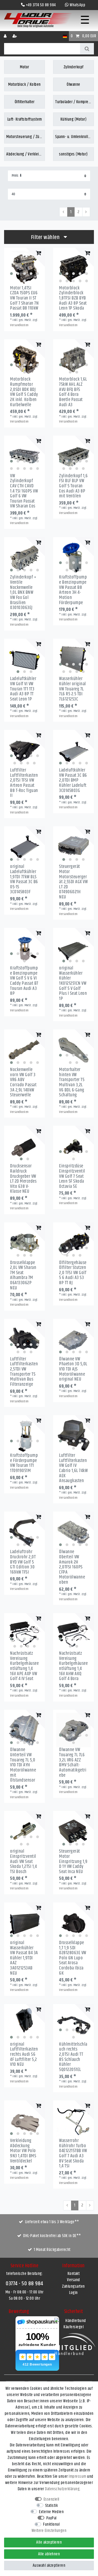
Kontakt (74, 2274)
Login (73, 2293)
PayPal (51, 2518)
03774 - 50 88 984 (24, 2284)
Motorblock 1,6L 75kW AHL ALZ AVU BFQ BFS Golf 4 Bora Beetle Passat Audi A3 (73, 392)
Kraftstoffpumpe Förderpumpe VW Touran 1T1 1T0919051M (24, 1463)
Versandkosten (19, 325)
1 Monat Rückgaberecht (52, 2250)
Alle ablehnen (49, 2554)
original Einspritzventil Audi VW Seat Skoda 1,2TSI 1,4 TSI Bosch (23, 1861)
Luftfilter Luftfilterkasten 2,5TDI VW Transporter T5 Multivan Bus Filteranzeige (24, 1372)
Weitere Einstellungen (49, 2531)
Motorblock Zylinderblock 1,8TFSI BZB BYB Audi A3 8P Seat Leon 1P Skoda (73, 298)
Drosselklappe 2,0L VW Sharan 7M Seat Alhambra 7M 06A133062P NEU (23, 1275)
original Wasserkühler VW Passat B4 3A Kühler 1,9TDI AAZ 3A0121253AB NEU (24, 1958)
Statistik (52, 2506)
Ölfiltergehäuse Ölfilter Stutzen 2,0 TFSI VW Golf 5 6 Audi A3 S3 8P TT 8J (73, 1273)
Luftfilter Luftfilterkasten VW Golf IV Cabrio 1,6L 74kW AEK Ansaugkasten (73, 1468)
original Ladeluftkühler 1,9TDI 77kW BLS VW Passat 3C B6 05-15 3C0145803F (24, 879)
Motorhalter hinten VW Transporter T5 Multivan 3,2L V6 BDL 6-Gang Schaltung (72, 1082)
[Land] (65, 36)
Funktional (51, 2524)
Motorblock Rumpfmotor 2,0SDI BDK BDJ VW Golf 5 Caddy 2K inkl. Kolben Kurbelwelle (24, 392)
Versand (73, 2280)
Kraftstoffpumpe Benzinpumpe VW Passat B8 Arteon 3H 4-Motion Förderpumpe (73, 590)
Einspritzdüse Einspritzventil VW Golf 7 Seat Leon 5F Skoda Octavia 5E (72, 1176)
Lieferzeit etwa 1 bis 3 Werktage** (52, 2222)
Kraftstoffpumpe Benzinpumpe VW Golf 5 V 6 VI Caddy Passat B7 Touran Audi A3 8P (24, 981)
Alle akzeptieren (49, 2542)
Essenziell (51, 2499)
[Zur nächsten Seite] (86, 212)
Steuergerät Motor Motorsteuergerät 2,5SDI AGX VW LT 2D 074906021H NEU (73, 882)
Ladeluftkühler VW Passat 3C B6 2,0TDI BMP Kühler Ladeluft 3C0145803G (73, 780)
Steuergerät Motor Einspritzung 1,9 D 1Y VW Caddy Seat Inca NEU (73, 1861)
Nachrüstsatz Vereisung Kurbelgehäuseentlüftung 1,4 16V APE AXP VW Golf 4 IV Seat (24, 1666)
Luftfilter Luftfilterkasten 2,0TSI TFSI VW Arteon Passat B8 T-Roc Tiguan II (24, 783)
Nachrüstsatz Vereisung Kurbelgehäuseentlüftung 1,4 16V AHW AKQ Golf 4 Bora (73, 1666)
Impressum (77, 2476)
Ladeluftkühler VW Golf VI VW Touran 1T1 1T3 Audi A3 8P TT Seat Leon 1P (23, 689)
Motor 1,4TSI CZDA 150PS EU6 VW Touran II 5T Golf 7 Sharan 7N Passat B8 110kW (24, 298)
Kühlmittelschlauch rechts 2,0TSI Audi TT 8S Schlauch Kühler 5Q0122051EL (73, 2057)
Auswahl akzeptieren (49, 2566)
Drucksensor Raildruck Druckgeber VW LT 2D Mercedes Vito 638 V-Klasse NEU (23, 1179)
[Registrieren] (15, 36)
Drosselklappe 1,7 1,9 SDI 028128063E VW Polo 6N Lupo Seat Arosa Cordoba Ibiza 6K (73, 1958)
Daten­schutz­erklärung (62, 2489)
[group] (24, 268)
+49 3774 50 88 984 (41, 5)
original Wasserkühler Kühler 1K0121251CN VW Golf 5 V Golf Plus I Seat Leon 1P (73, 983)
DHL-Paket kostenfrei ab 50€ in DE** (52, 2236)
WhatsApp (77, 5)
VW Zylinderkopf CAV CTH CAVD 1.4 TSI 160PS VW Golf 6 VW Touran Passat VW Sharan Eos (24, 491)
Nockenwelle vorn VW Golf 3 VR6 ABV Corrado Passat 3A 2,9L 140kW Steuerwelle (23, 1082)
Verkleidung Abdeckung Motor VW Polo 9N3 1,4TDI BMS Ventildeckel (23, 2151)
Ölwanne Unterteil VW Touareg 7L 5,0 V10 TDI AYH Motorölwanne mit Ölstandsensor (23, 1765)
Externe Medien (51, 2512)
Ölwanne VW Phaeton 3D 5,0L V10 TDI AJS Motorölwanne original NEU (73, 1369)
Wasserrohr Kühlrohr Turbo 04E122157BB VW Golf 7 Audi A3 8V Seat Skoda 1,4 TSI (73, 2153)
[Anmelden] (6, 36)
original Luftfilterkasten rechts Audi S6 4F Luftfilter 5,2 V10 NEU (24, 2055)
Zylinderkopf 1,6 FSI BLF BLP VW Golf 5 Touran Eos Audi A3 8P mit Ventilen (73, 486)
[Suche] (87, 49)
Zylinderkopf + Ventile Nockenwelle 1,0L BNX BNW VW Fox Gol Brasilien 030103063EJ (23, 592)
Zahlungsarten (73, 2286)
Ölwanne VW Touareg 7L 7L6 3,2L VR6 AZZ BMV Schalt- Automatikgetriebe (73, 1763)
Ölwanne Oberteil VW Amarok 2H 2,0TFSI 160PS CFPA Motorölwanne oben (72, 1567)
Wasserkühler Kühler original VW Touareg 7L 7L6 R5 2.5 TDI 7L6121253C (73, 689)
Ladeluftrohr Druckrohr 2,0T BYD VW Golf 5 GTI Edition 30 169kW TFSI (23, 1562)
